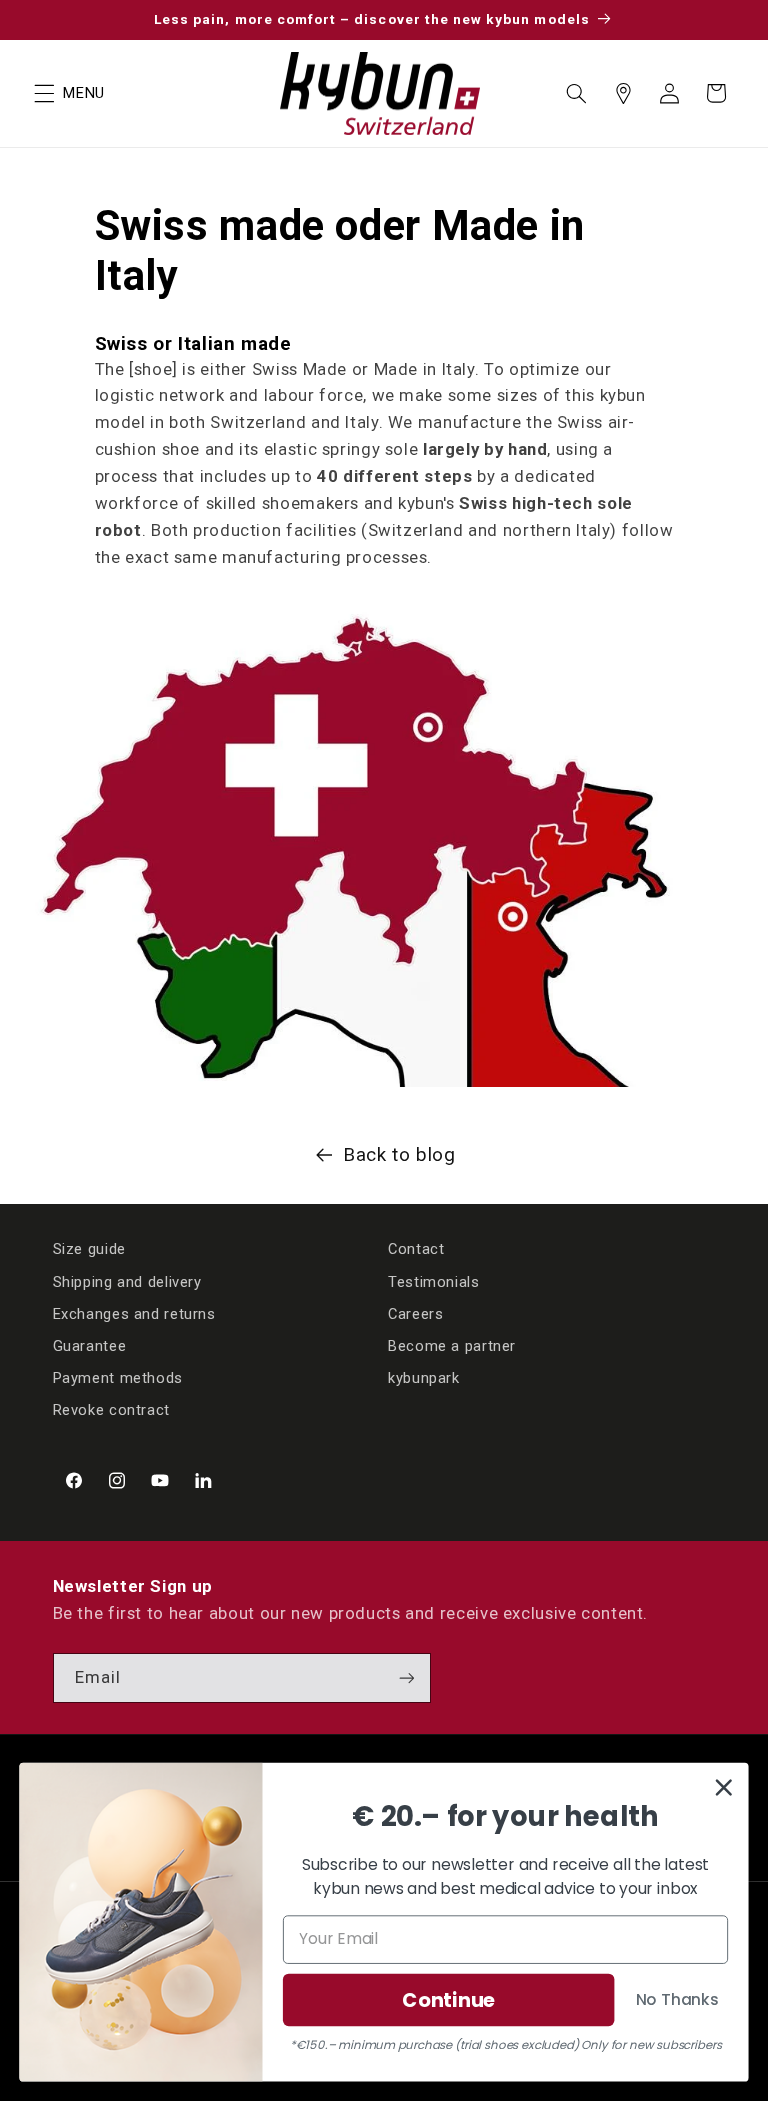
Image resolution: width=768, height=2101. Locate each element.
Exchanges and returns (134, 1314)
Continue (448, 1999)
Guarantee (90, 1346)
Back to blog (399, 1154)
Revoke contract (111, 1410)
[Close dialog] (724, 1787)
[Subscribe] (406, 1677)
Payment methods (118, 1378)
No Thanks (677, 1999)
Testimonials (434, 1282)
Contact (416, 1249)
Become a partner (452, 1346)
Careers (415, 1314)
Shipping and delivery (127, 1282)
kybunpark (424, 1378)
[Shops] (623, 93)
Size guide (89, 1249)
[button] (44, 93)
